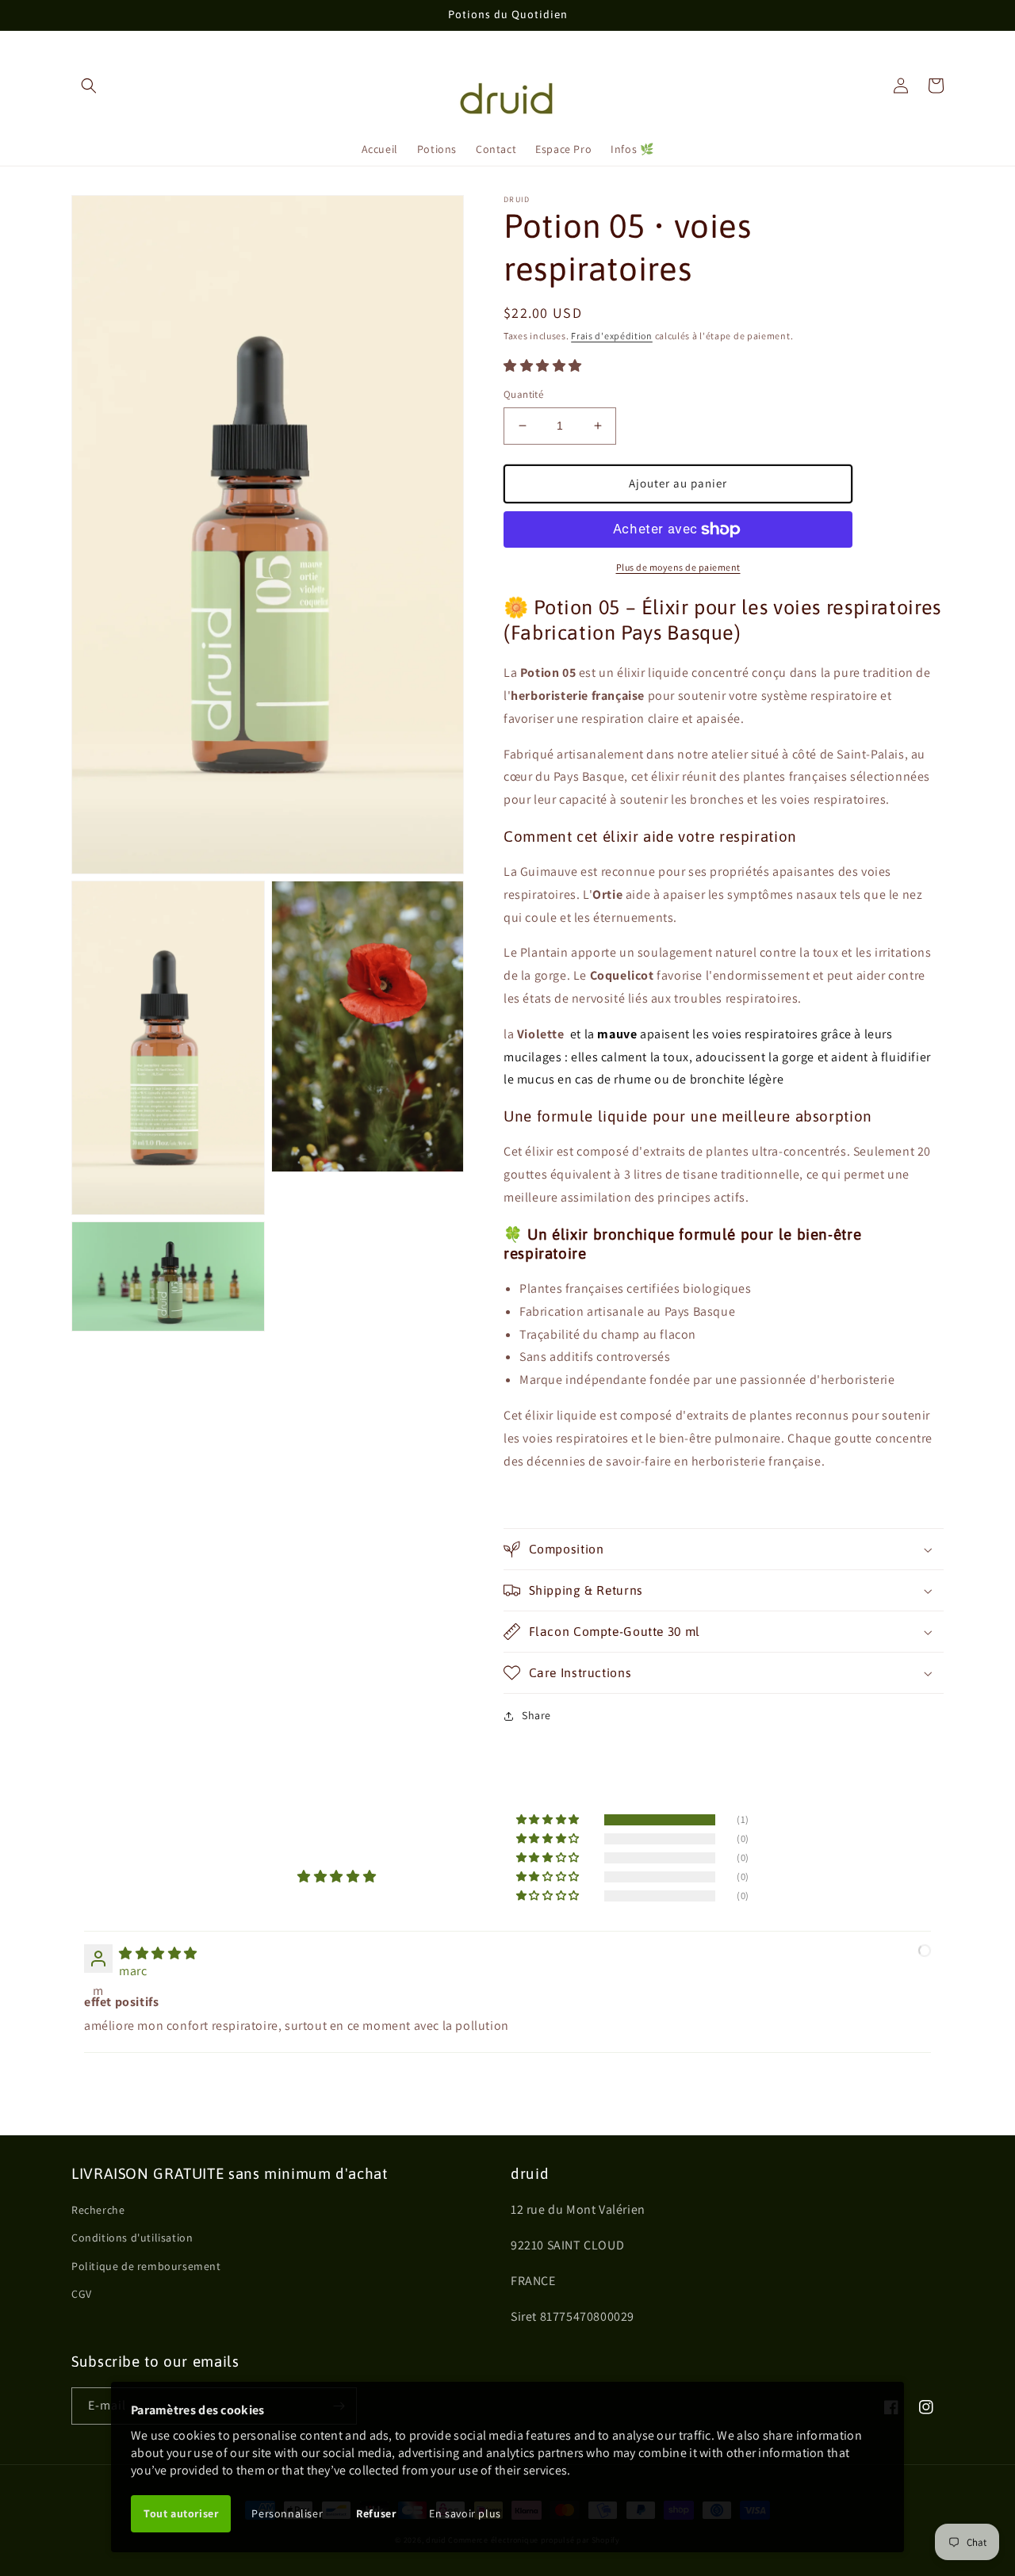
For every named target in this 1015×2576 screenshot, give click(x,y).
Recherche (98, 2210)
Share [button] (536, 1715)
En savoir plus (465, 2513)
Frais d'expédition (612, 336)
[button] (89, 86)
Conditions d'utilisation (132, 2238)
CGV (82, 2294)
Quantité (523, 394)
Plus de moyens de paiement (678, 567)
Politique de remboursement (146, 2266)
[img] (158, 1953)
